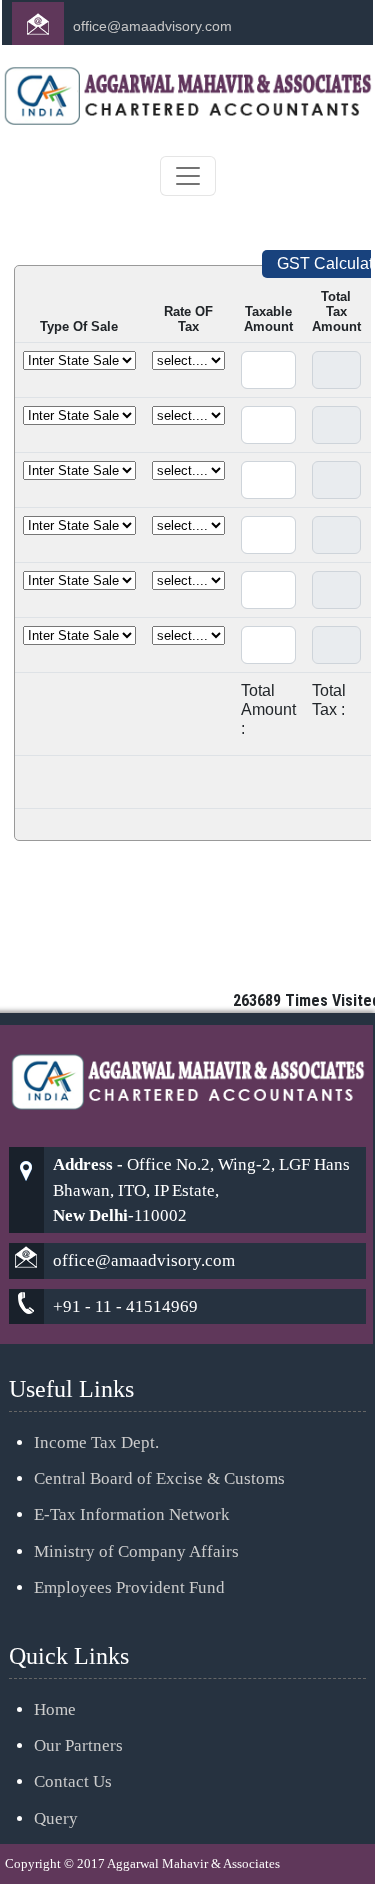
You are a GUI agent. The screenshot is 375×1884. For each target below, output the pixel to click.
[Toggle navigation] (188, 176)
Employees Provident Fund (129, 1587)
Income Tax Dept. (96, 1442)
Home (55, 1709)
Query (56, 1818)
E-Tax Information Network (132, 1514)
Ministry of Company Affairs (136, 1551)
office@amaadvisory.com (152, 26)
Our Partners (78, 1745)
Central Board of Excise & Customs (159, 1478)
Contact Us (73, 1781)
